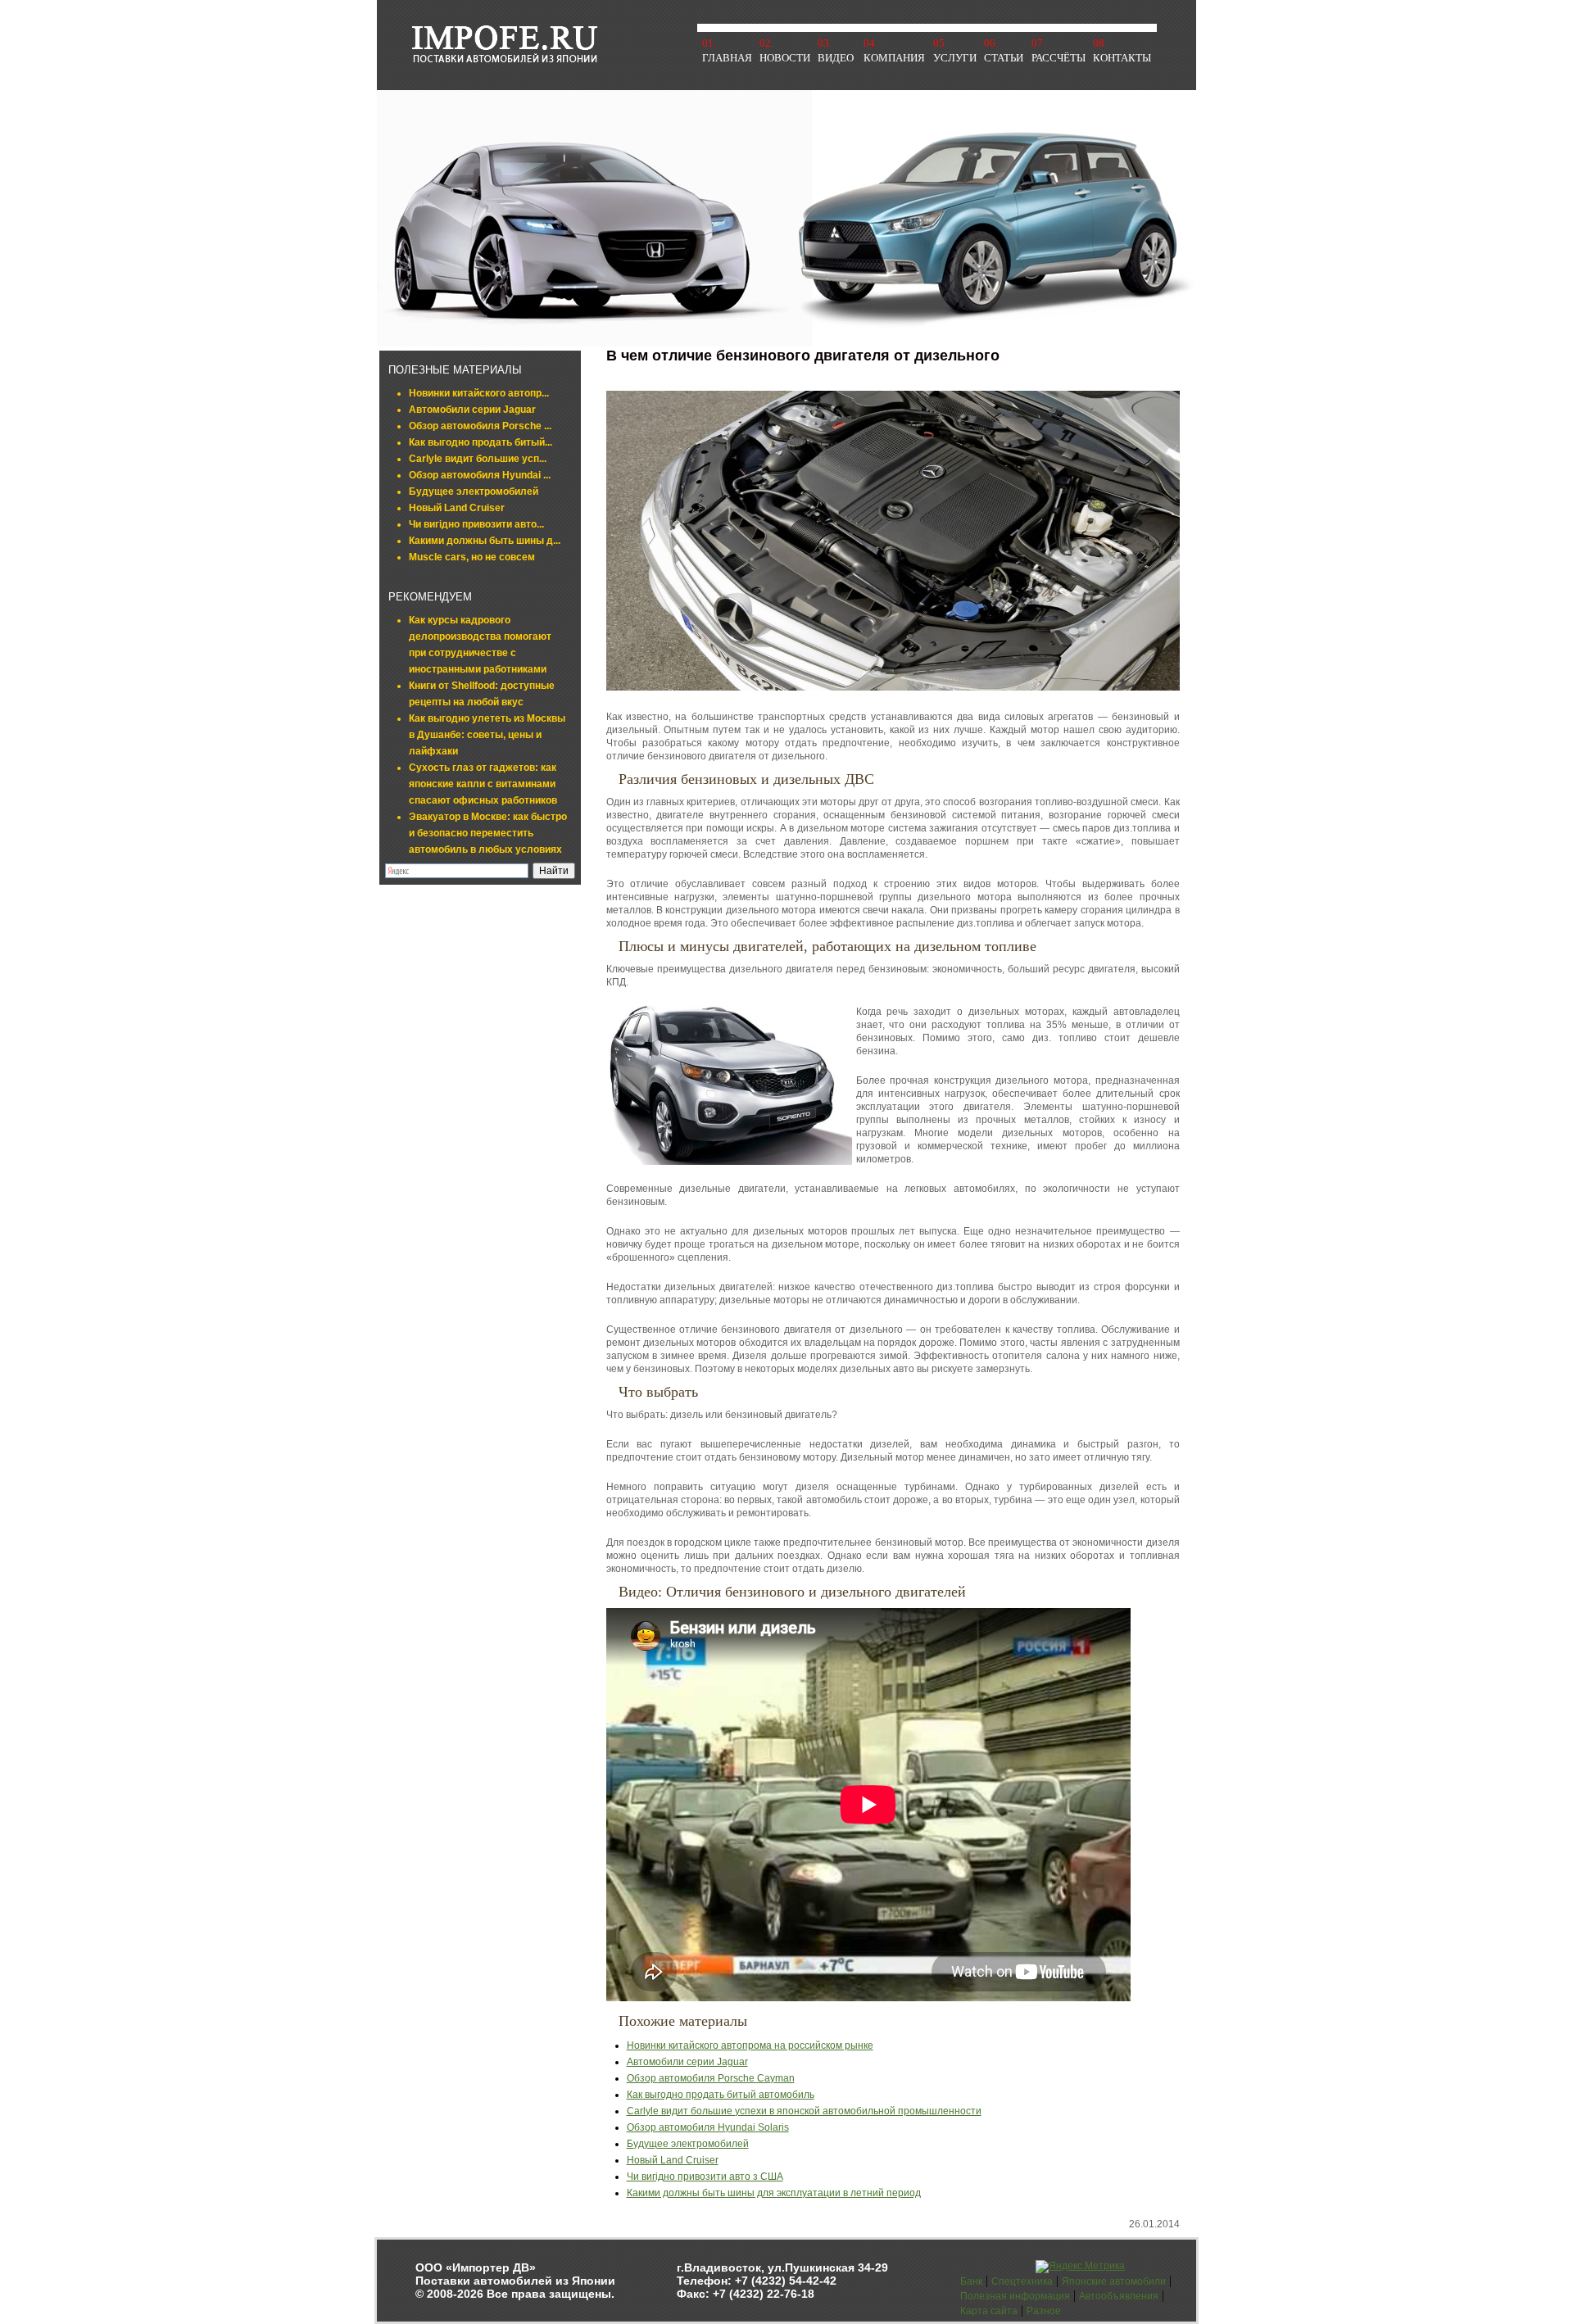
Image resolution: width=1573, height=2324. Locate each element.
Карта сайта (989, 2311)
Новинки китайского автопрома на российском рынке (750, 2045)
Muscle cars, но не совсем (472, 557)
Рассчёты (1058, 58)
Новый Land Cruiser (457, 508)
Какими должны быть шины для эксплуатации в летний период (774, 2193)
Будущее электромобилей (474, 492)
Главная (727, 58)
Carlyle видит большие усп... (478, 459)
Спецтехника (1022, 2281)
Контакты (1122, 58)
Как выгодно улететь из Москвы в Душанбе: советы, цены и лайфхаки (487, 735)
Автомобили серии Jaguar (472, 410)
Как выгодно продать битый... (481, 442)
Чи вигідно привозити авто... (476, 524)
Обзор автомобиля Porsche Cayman (711, 2078)
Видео (836, 58)
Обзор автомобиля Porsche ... (480, 426)
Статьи (1004, 58)
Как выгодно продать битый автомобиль (721, 2095)
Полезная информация (1015, 2296)
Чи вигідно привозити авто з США (705, 2177)
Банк (971, 2281)
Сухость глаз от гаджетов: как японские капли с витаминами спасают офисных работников (483, 784)
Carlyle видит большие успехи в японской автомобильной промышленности (804, 2111)
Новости (785, 58)
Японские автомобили (1114, 2281)
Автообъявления (1119, 2296)
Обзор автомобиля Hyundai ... (480, 475)
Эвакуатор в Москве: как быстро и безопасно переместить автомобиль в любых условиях (488, 833)
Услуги (955, 58)
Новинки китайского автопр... (479, 393)
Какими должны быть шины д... (485, 541)
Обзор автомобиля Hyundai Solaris (708, 2127)
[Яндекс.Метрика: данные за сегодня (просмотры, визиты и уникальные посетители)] (1080, 2267)
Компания (894, 58)
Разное (1044, 2311)
